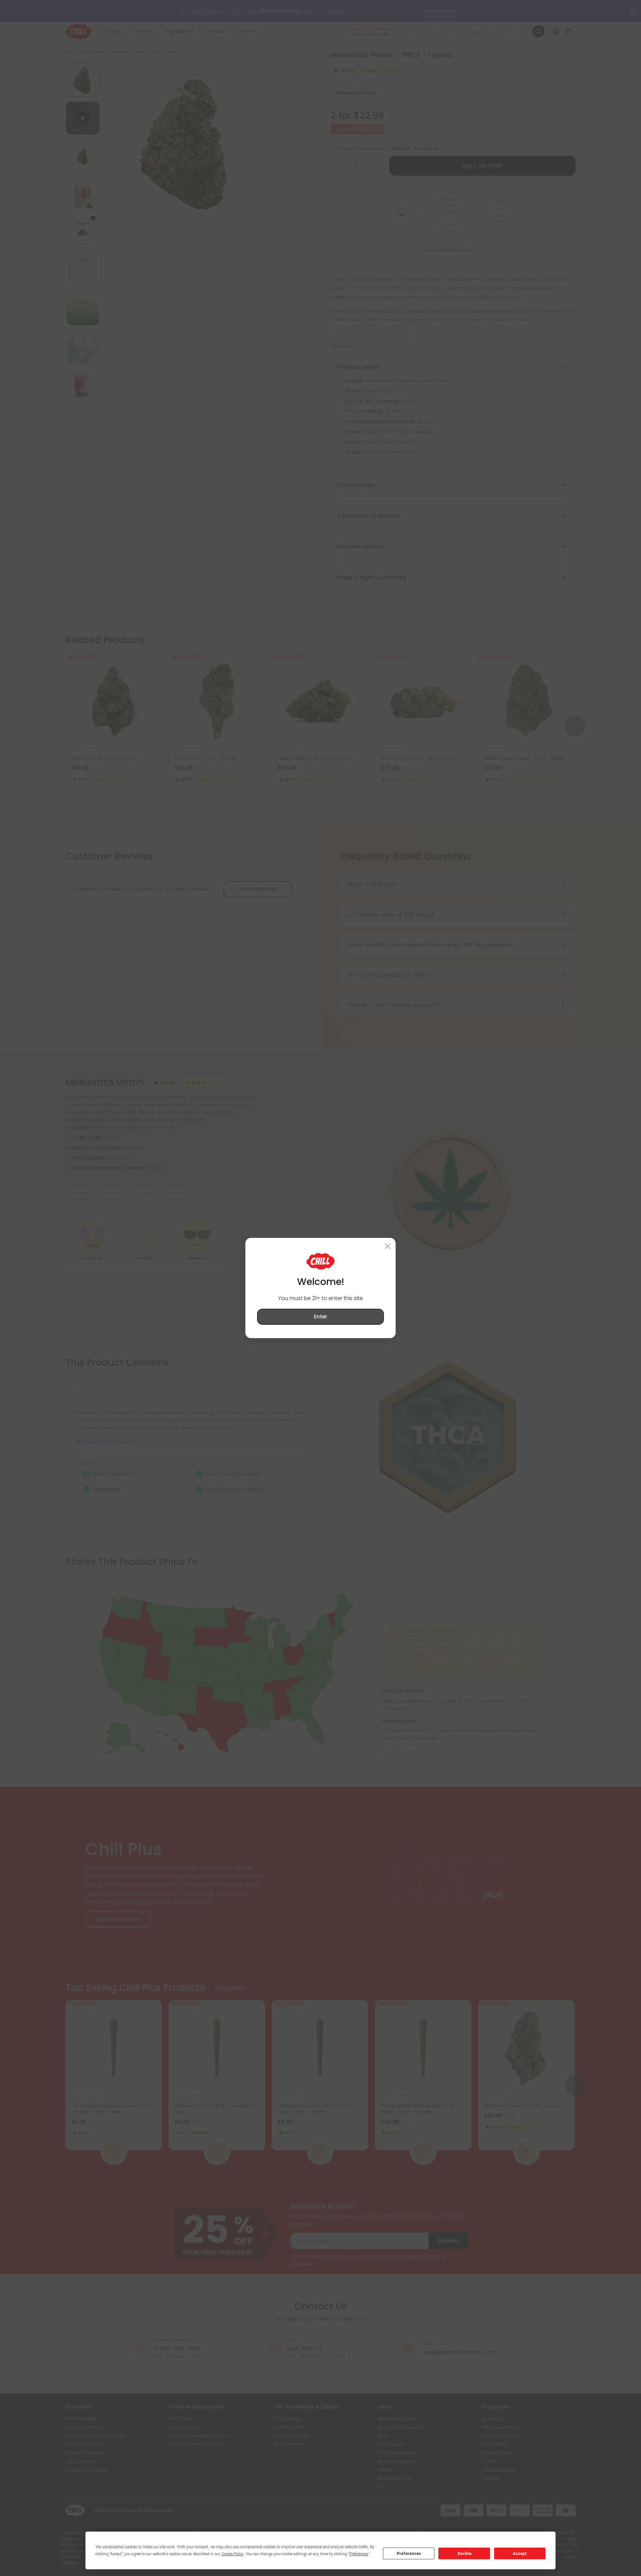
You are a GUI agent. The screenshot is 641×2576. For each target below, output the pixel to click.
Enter (320, 1317)
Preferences (409, 2554)
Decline (464, 2554)
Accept (520, 2554)
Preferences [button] (359, 2554)
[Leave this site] (388, 1246)
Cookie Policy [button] (232, 2554)
